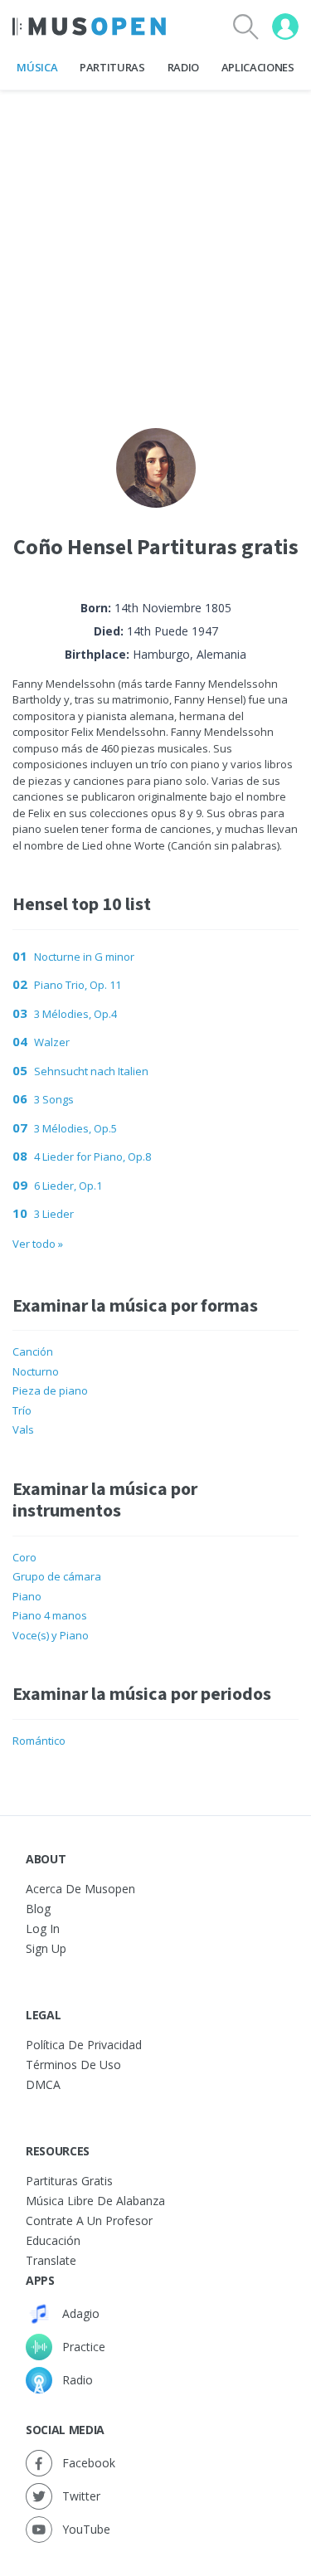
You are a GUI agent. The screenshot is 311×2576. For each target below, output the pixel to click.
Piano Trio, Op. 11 (78, 985)
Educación (53, 2240)
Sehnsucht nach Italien (91, 1071)
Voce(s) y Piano (51, 1635)
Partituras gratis (69, 2181)
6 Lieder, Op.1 (68, 1186)
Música (37, 67)
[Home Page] (89, 27)
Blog (38, 1909)
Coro (24, 1557)
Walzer (52, 1042)
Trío (22, 1410)
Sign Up (46, 1948)
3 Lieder (54, 1214)
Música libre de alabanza (95, 2201)
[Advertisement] (155, 246)
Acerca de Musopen (80, 1889)
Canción (33, 1351)
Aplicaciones (258, 67)
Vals (23, 1429)
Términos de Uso (73, 2065)
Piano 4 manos (50, 1615)
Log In (43, 1928)
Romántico (39, 1741)
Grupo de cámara (57, 1576)
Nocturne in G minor (84, 957)
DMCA (43, 2084)
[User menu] (285, 27)
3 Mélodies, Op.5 (75, 1128)
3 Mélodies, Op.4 (75, 1014)
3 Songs (54, 1099)
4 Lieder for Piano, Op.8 (92, 1157)
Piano (27, 1596)
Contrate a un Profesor (89, 2221)
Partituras (112, 67)
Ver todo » (38, 1244)
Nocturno (36, 1371)
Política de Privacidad (84, 2045)
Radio (183, 67)
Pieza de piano (50, 1390)
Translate (51, 2260)
